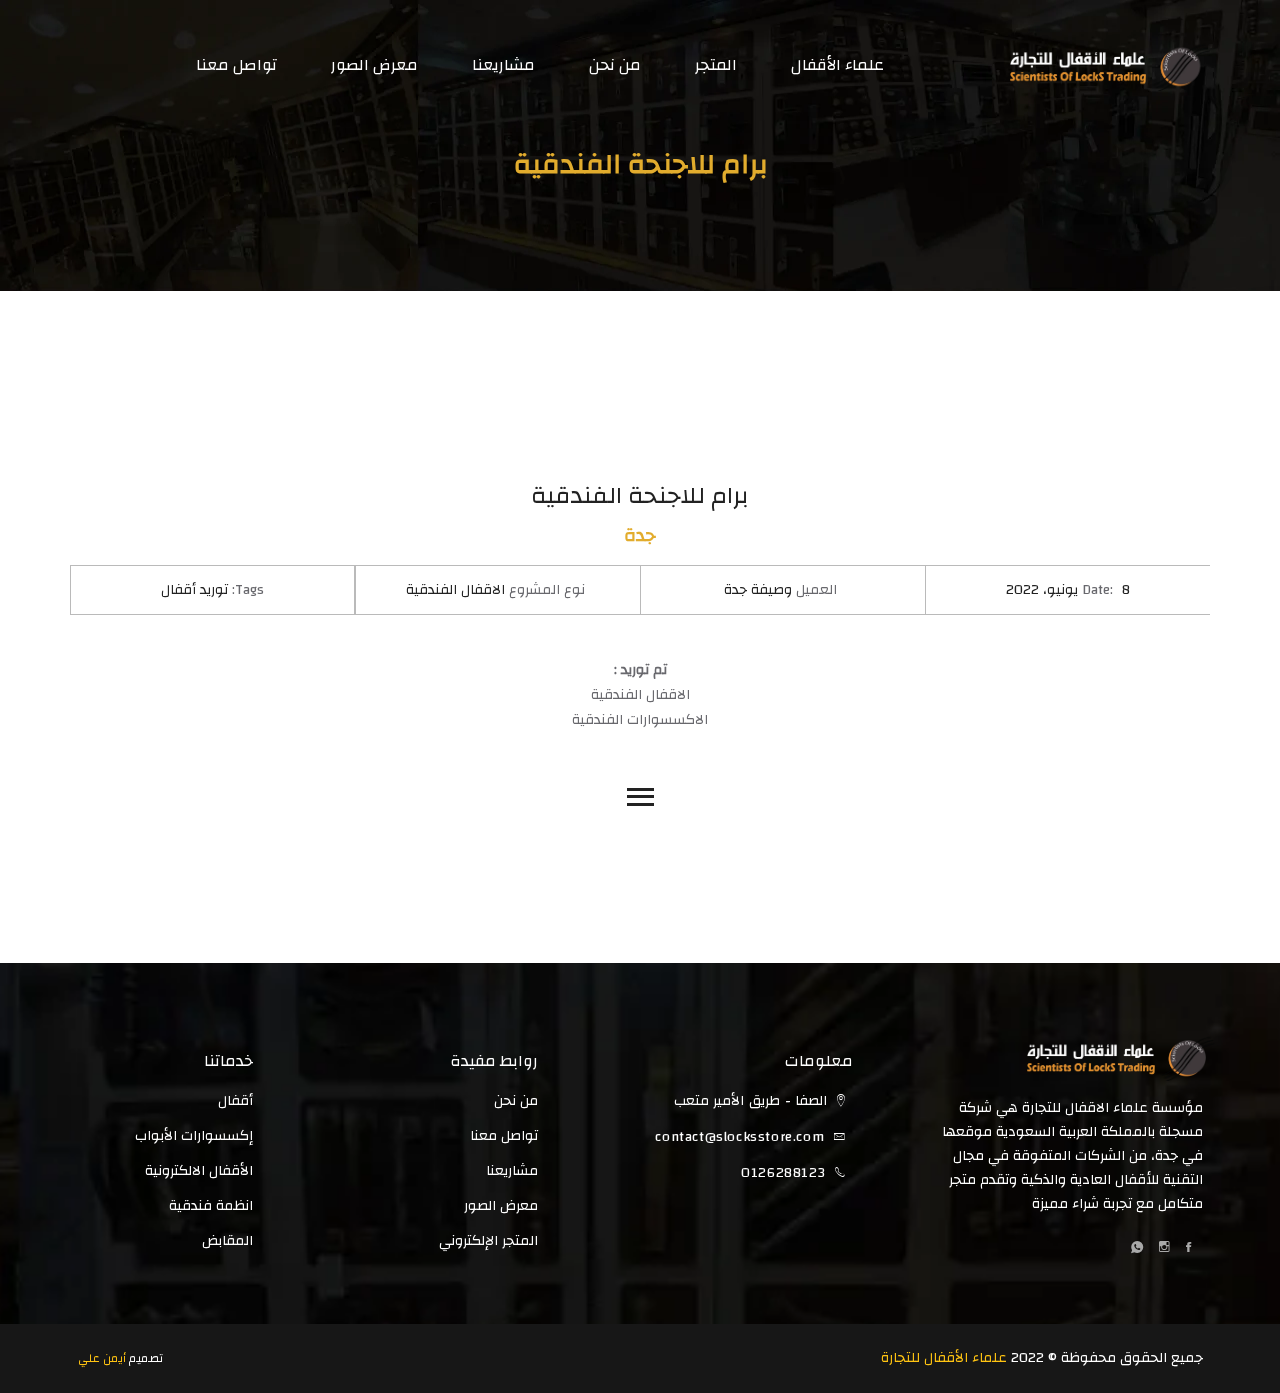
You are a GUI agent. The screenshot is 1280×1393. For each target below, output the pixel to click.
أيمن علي (102, 1358)
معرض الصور (374, 65)
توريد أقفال (194, 590)
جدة (640, 535)
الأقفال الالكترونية (199, 1171)
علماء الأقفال (837, 65)
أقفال (235, 1101)
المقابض (227, 1241)
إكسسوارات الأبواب (194, 1136)
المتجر (716, 65)
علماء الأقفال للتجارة (944, 1358)
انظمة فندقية (211, 1206)
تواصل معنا (236, 65)
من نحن (615, 65)
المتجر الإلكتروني (488, 1241)
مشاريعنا (503, 65)
